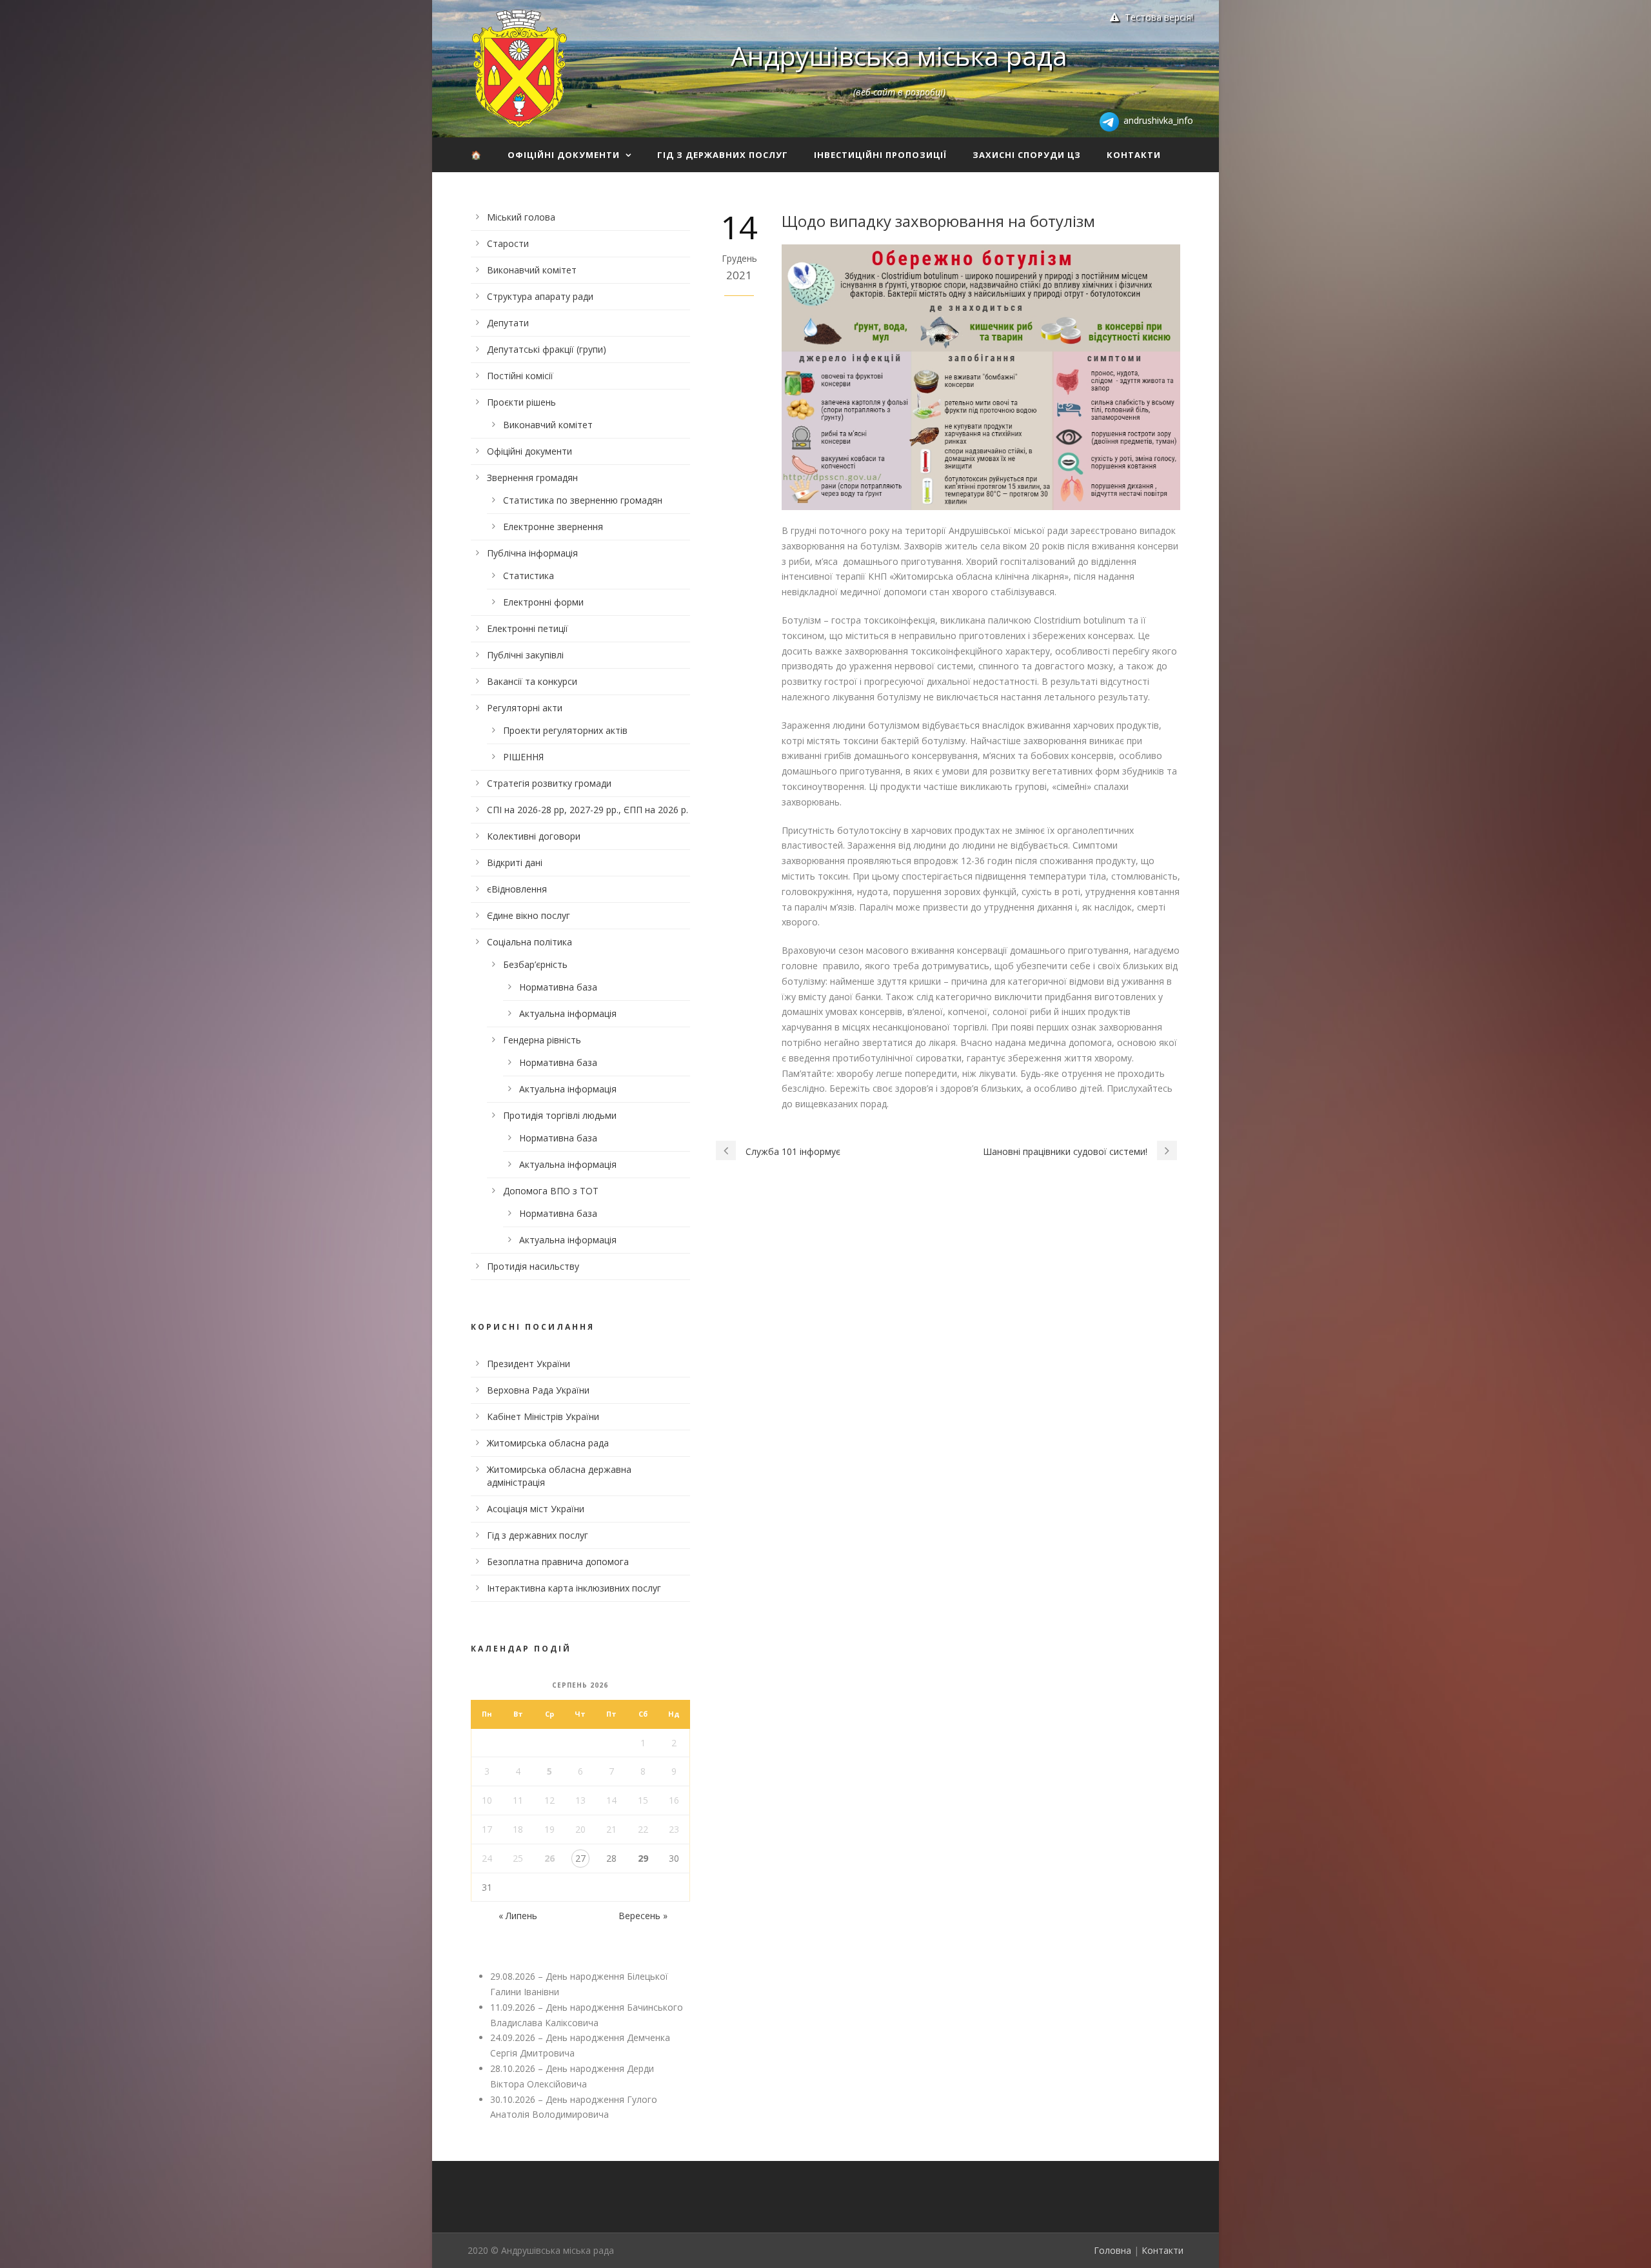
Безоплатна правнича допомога (558, 1562)
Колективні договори (534, 836)
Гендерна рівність (542, 1040)
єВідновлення (517, 889)
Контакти (1134, 155)
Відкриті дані (515, 863)
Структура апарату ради (540, 296)
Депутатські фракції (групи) (547, 349)
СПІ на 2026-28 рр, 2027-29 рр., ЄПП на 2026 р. (588, 810)
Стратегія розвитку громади (549, 783)
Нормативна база (558, 987)
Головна (1112, 2250)
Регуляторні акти (525, 708)
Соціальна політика (529, 942)
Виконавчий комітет (532, 270)
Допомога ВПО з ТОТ (551, 1191)
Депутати (508, 323)
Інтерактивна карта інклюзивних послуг (574, 1588)
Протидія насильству (533, 1266)
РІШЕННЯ (523, 757)
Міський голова (521, 217)
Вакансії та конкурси (532, 681)
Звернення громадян (532, 478)
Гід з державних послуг (723, 155)
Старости (508, 243)
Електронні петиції (528, 628)
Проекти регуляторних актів (565, 730)
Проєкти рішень (521, 402)
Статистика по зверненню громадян (583, 500)
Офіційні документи (564, 155)
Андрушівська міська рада (899, 55)
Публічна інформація (532, 553)
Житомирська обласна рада (548, 1443)
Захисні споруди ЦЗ (1027, 155)
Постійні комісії (520, 376)
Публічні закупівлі (525, 655)
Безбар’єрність (535, 964)
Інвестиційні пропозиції (880, 155)
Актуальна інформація (568, 1013)
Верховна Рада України (538, 1390)
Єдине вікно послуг (529, 915)
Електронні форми (543, 602)
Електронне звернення (553, 527)
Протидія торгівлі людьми (560, 1115)
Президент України (529, 1364)
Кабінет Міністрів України (543, 1416)
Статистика (529, 576)
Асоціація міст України (536, 1509)
